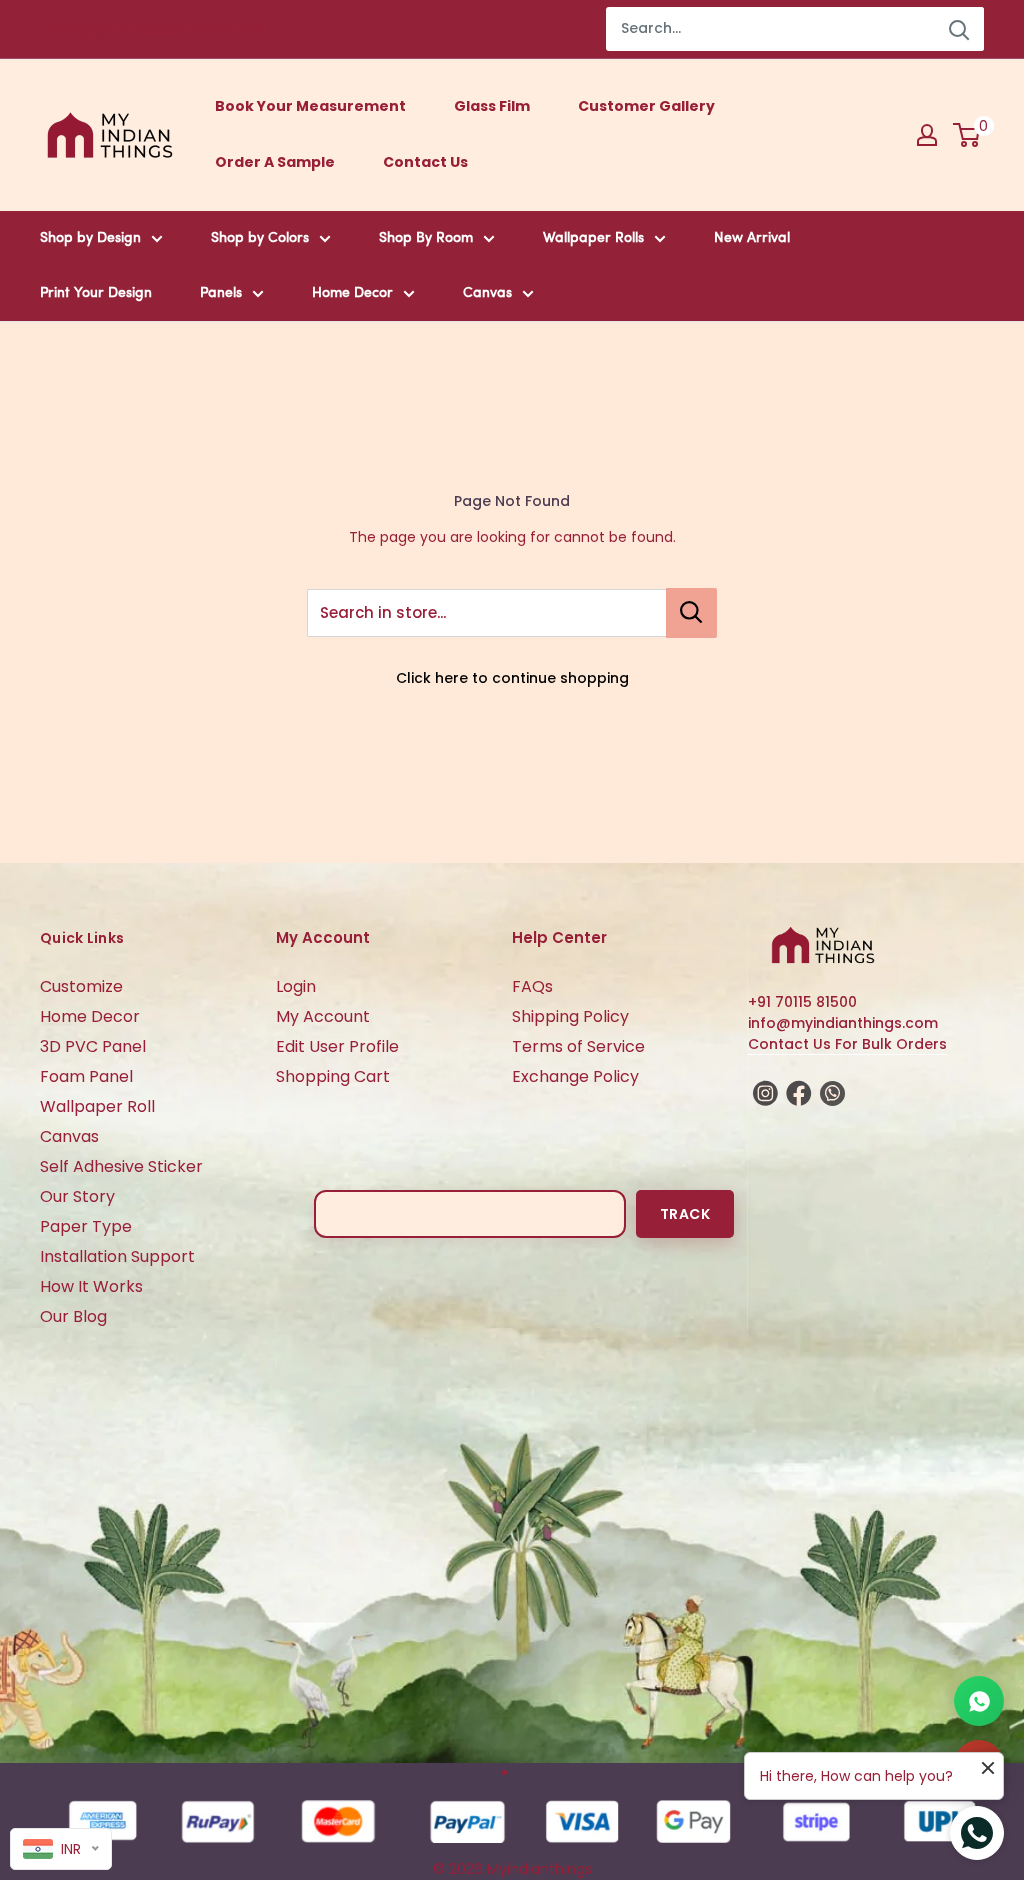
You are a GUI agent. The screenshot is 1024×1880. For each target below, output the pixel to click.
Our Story (77, 1196)
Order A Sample (275, 162)
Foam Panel (86, 1076)
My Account (323, 1016)
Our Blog (73, 1316)
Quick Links (82, 938)
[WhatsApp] (979, 1701)
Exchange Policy (575, 1076)
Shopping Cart (333, 1076)
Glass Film (492, 106)
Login (296, 986)
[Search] (959, 29)
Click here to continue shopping (512, 678)
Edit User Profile (337, 1046)
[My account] (927, 135)
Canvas (487, 293)
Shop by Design (90, 238)
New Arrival (752, 238)
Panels (221, 293)
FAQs (532, 986)
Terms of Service (578, 1046)
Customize (81, 986)
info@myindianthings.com (843, 1023)
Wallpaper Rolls (593, 238)
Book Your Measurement (310, 106)
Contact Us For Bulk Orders (847, 1044)
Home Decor (352, 293)
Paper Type (86, 1226)
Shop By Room (426, 238)
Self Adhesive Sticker (121, 1166)
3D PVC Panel (93, 1046)
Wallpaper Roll (97, 1106)
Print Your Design (96, 293)
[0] (967, 135)
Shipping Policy (570, 1016)
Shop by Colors (260, 238)
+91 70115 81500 (802, 1002)
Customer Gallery (646, 106)
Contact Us (425, 162)
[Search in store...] (691, 613)
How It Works (91, 1286)
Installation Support (117, 1256)
